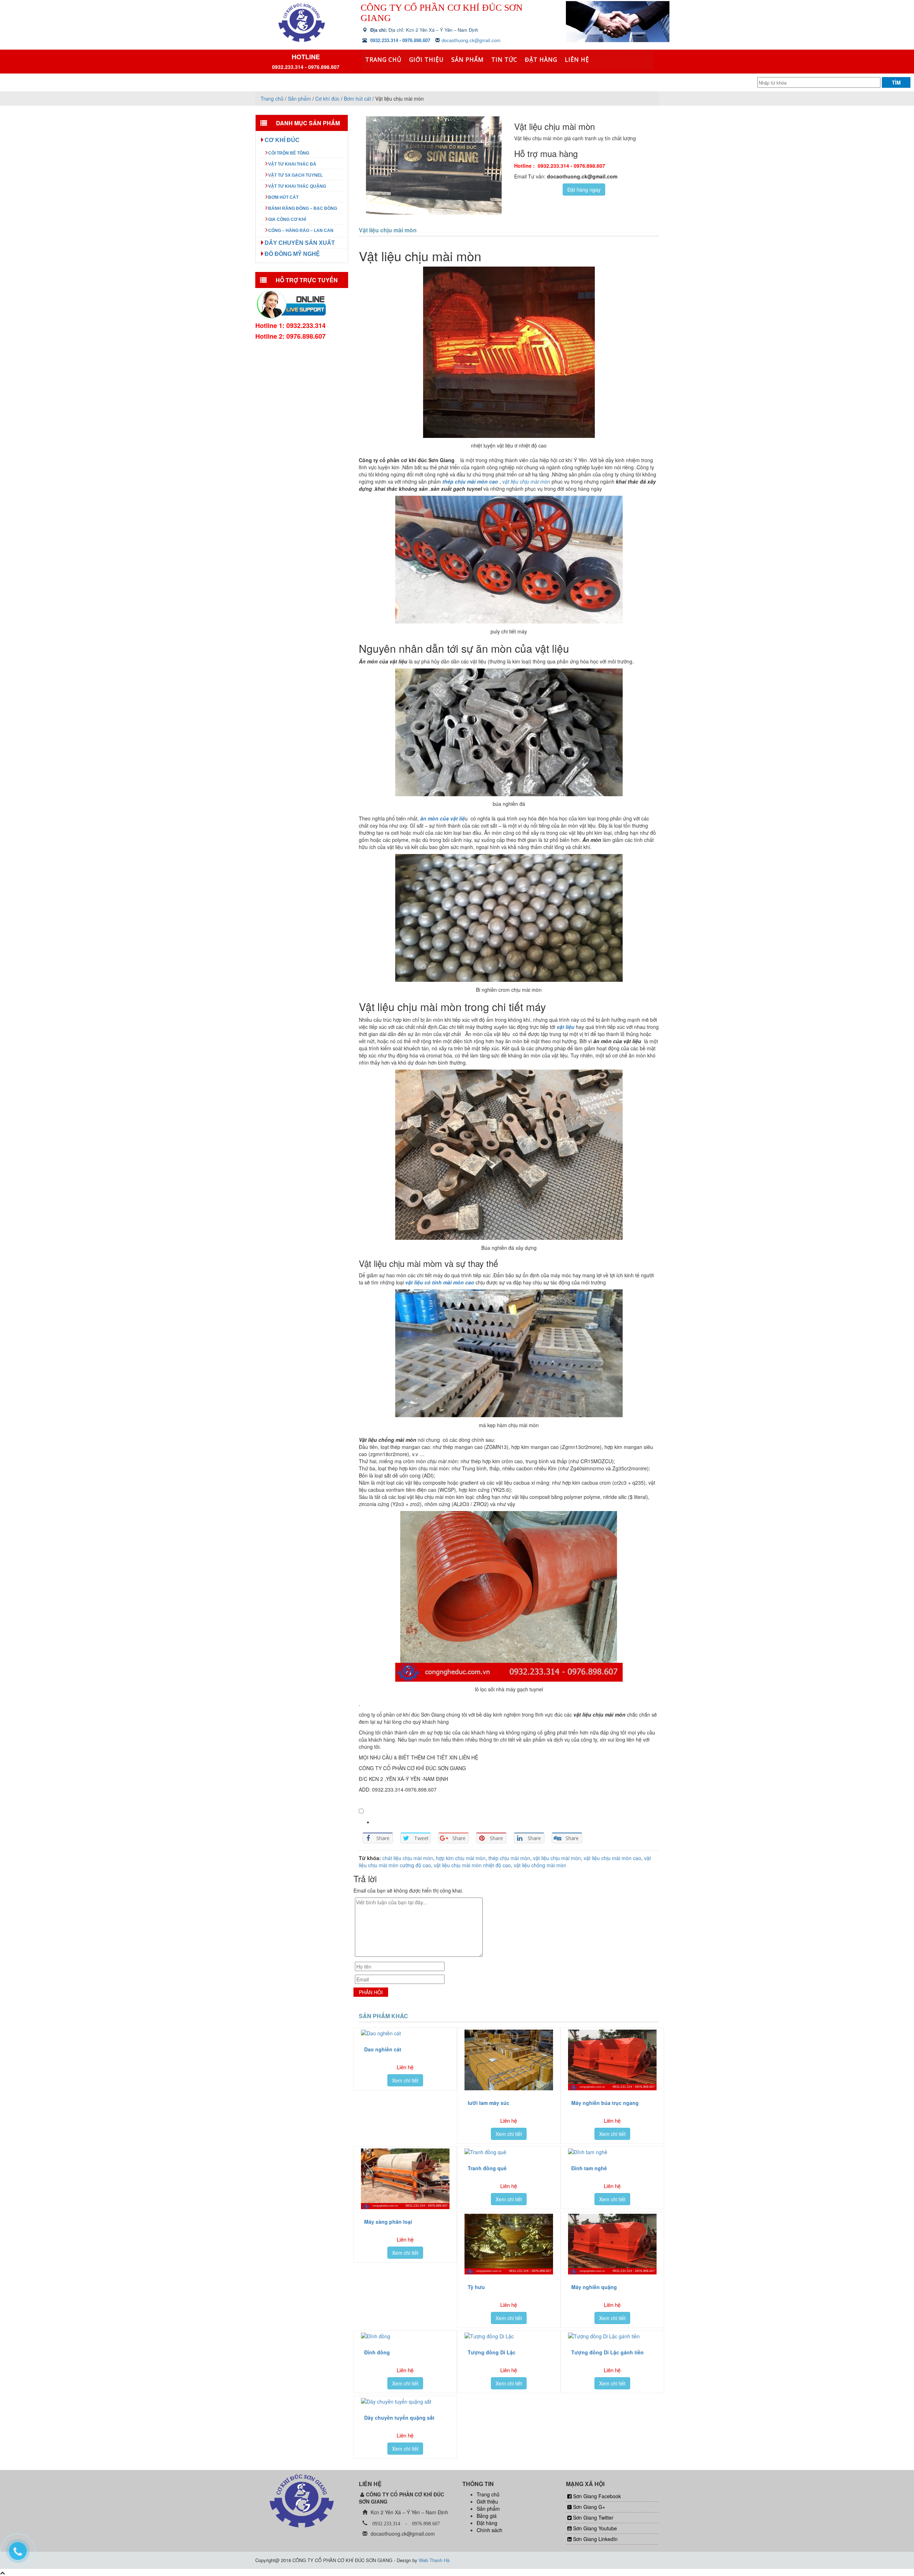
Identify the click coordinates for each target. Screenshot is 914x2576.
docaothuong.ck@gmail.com (471, 40)
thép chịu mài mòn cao (469, 481)
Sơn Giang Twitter (593, 2517)
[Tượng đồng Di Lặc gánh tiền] (612, 2336)
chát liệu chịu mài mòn (408, 1858)
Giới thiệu (426, 60)
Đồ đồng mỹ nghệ (292, 254)
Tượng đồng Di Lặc (492, 2352)
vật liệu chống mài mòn (540, 1865)
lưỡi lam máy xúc (489, 2103)
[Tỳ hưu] (509, 2244)
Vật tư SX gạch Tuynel (295, 175)
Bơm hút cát (283, 197)
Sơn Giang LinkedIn (595, 2539)
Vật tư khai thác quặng (297, 186)
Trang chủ (383, 60)
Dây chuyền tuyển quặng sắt (399, 2418)
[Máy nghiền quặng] (612, 2244)
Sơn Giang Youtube (595, 2528)
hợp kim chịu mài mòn (461, 1858)
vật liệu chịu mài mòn (557, 1858)
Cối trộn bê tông (289, 153)
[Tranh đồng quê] (509, 2152)
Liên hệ (577, 60)
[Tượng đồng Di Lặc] (509, 2336)
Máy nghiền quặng (594, 2287)
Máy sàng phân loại (388, 2222)
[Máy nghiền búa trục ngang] (612, 2060)
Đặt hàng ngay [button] (584, 190)
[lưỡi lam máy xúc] (509, 2060)
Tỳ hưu (476, 2287)
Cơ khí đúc (282, 140)
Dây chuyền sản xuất (300, 243)
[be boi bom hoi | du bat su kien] (302, 22)
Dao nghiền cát (383, 2049)
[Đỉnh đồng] (405, 2336)
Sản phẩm (468, 60)
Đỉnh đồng (377, 2352)
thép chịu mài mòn (509, 1858)
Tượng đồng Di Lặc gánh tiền (607, 2352)
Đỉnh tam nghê (589, 2168)
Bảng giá (487, 2516)
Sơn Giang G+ (589, 2507)
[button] (361, 1811)
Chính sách (489, 2530)
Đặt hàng (541, 60)
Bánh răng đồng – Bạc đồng (303, 208)
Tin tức (504, 60)
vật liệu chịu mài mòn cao (612, 1858)
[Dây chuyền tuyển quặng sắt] (405, 2401)
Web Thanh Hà (434, 2560)
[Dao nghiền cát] (405, 2033)
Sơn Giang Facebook (597, 2496)
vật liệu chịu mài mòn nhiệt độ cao (472, 1865)
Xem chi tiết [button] (405, 2080)
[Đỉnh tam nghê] (612, 2152)
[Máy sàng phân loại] (405, 2179)
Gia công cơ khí (287, 219)
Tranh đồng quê (487, 2168)
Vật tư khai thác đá (292, 164)
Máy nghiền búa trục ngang (605, 2103)
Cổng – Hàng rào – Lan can (301, 231)
